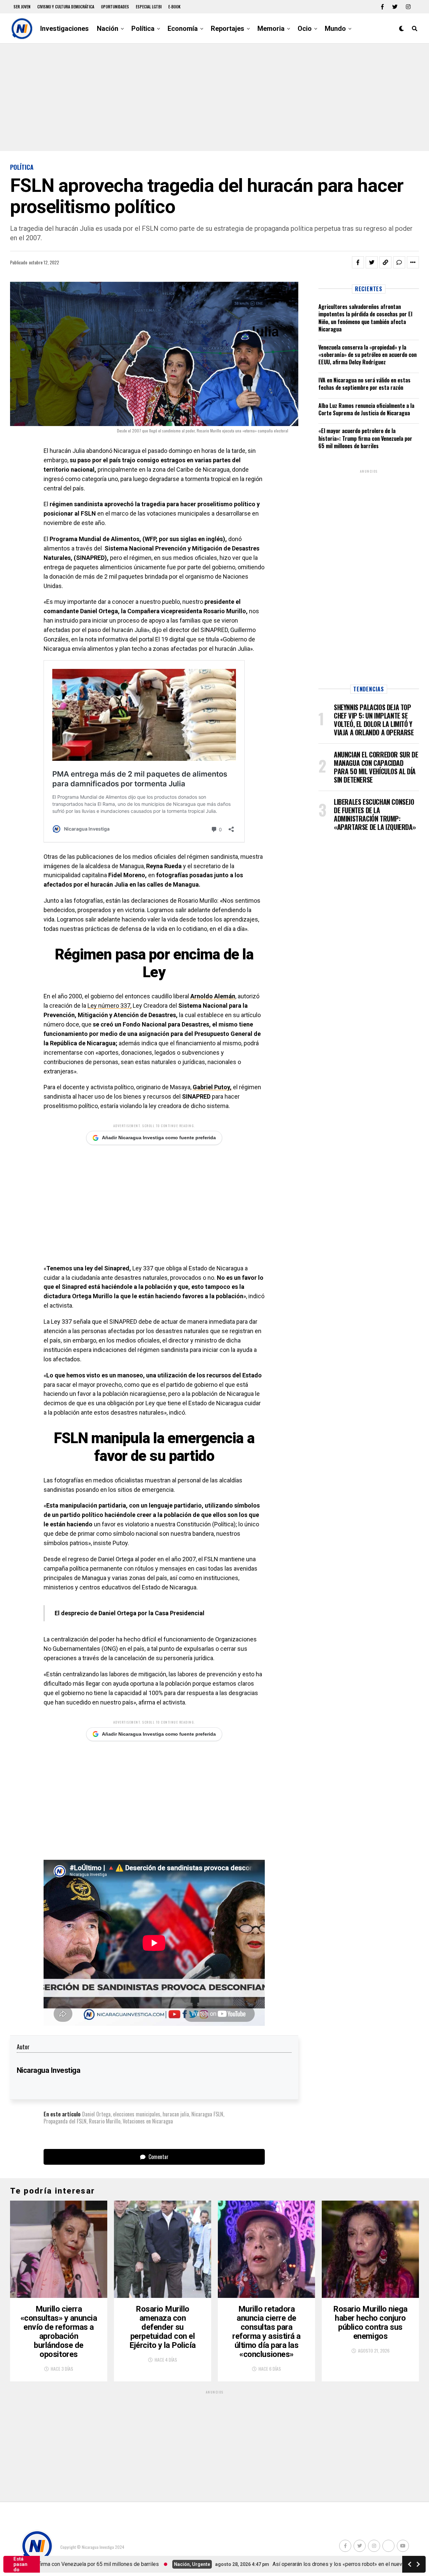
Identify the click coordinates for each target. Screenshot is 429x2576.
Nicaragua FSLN (207, 2114)
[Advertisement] (214, 97)
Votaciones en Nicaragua (148, 2121)
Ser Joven (22, 7)
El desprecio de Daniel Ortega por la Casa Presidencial (130, 1613)
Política (143, 29)
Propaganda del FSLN (65, 2121)
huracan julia (176, 2114)
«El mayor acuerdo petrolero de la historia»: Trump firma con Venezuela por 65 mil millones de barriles (365, 438)
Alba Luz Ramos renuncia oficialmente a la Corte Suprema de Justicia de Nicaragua (366, 409)
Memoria (271, 29)
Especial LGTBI (149, 7)
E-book (174, 7)
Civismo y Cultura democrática (66, 7)
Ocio (305, 29)
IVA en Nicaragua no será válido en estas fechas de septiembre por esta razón (364, 384)
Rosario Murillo (105, 2121)
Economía (183, 29)
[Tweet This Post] (372, 262)
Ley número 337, (109, 1006)
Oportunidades (115, 7)
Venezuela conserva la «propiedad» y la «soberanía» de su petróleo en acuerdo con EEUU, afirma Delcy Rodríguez (367, 355)
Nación (108, 29)
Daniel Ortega (96, 2114)
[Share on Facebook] (358, 262)
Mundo (335, 29)
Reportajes (228, 29)
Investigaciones (65, 29)
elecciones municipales (137, 2114)
